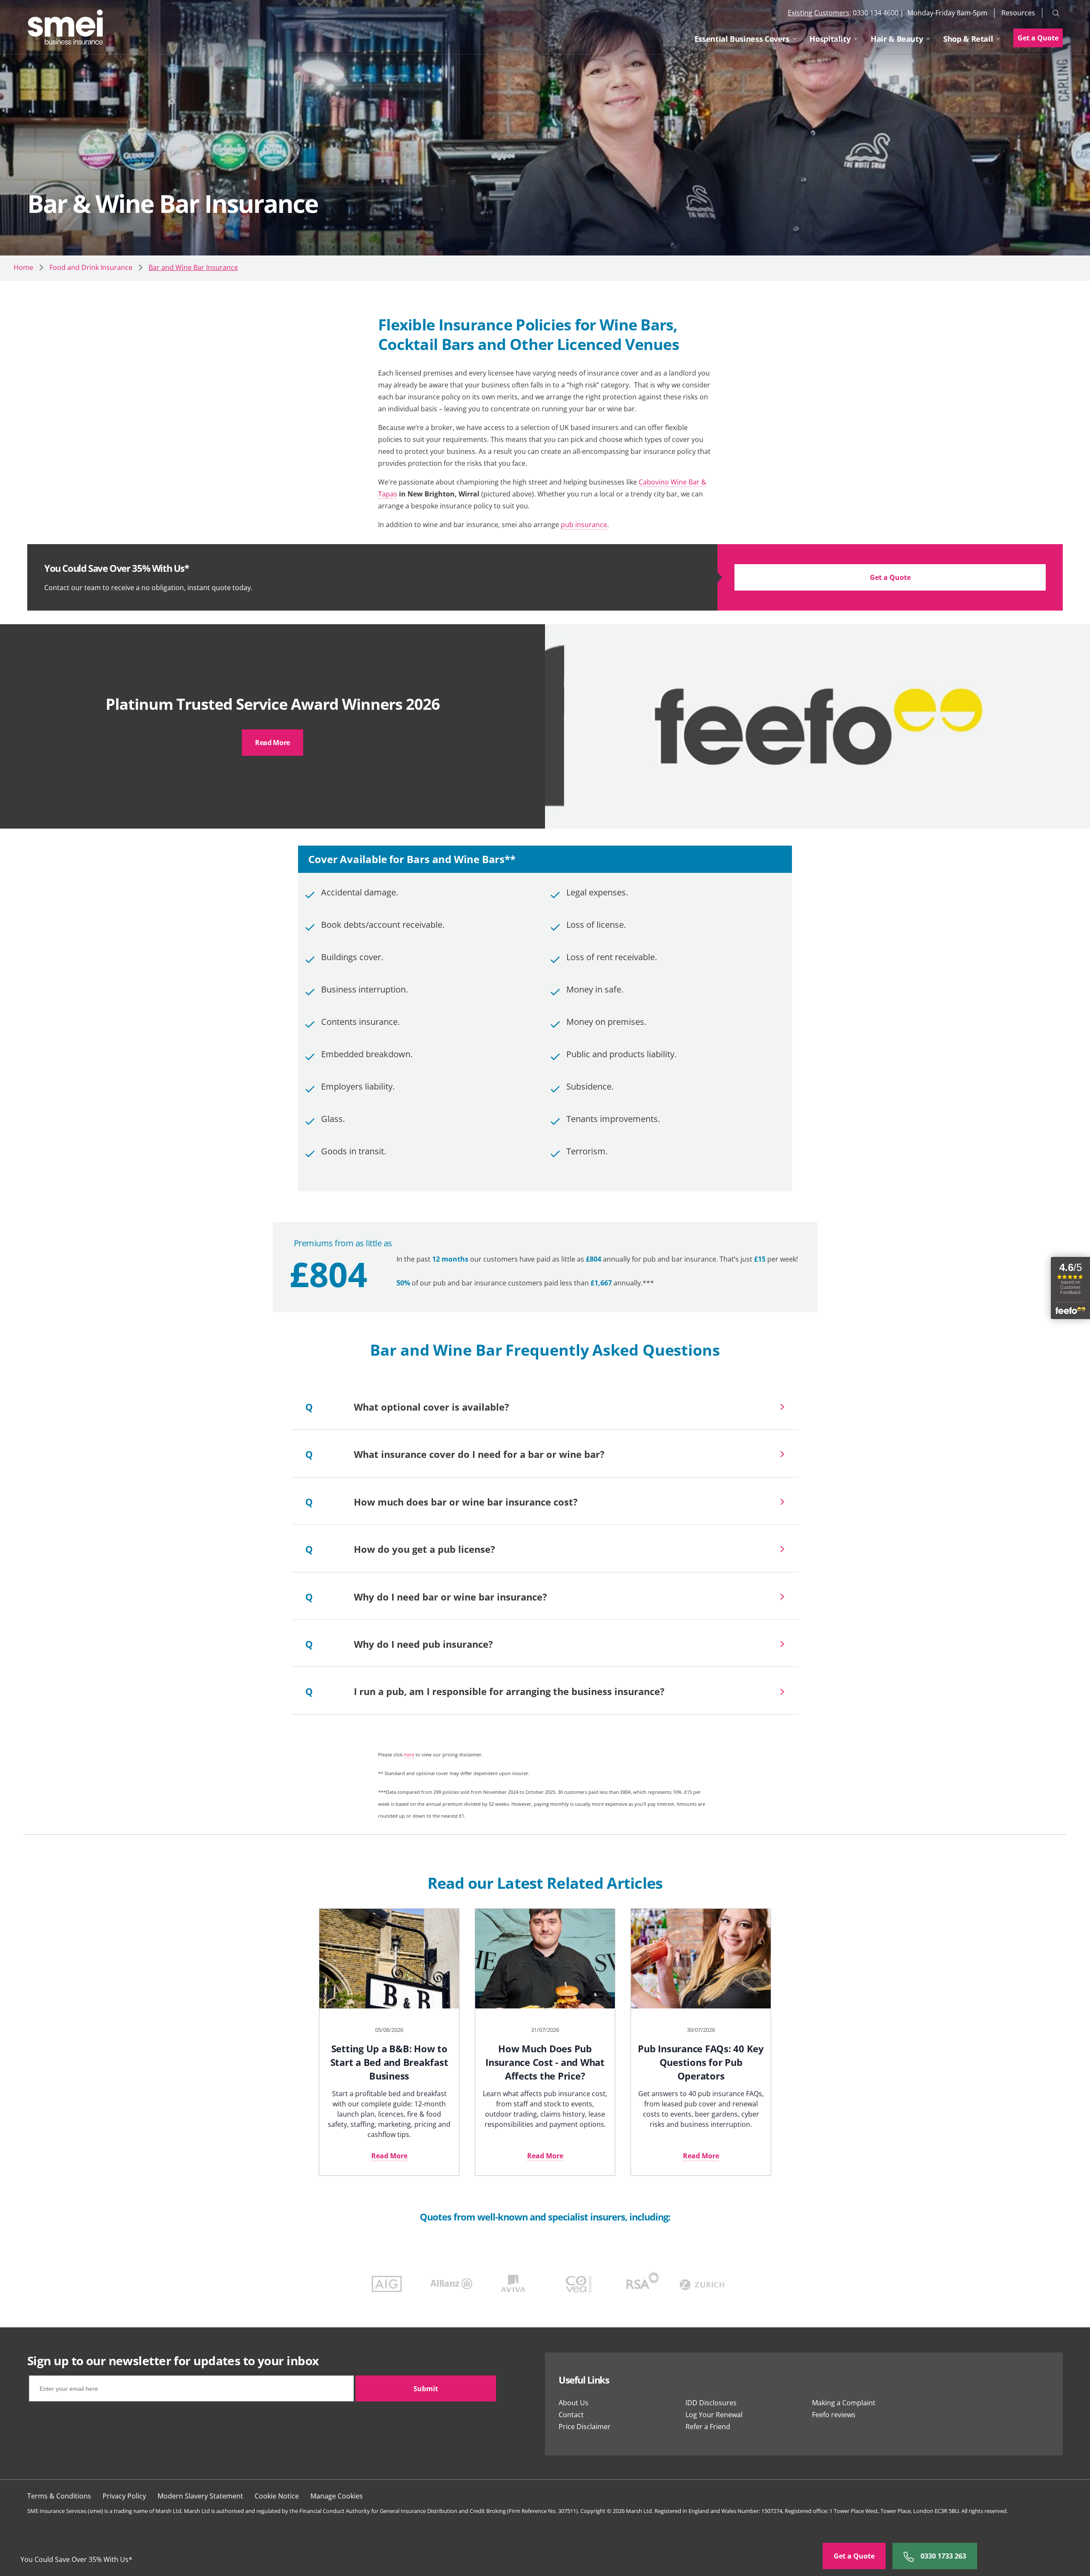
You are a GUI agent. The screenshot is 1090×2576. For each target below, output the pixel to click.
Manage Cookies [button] (337, 2496)
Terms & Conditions (59, 2496)
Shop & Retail (968, 39)
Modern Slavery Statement (200, 2496)
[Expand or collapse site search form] (1056, 13)
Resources (1018, 13)
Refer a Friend (708, 2427)
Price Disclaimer (585, 2427)
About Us (574, 2403)
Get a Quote (1038, 38)
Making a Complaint (844, 2403)
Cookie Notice (277, 2496)
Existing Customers (819, 13)
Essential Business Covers (742, 39)
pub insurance (584, 525)
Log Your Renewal (714, 2415)
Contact (571, 2415)
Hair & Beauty (897, 39)
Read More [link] (272, 743)
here (409, 1754)
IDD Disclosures (711, 2403)
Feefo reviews (834, 2415)
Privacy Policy (124, 2496)
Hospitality (830, 39)
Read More (389, 2156)
